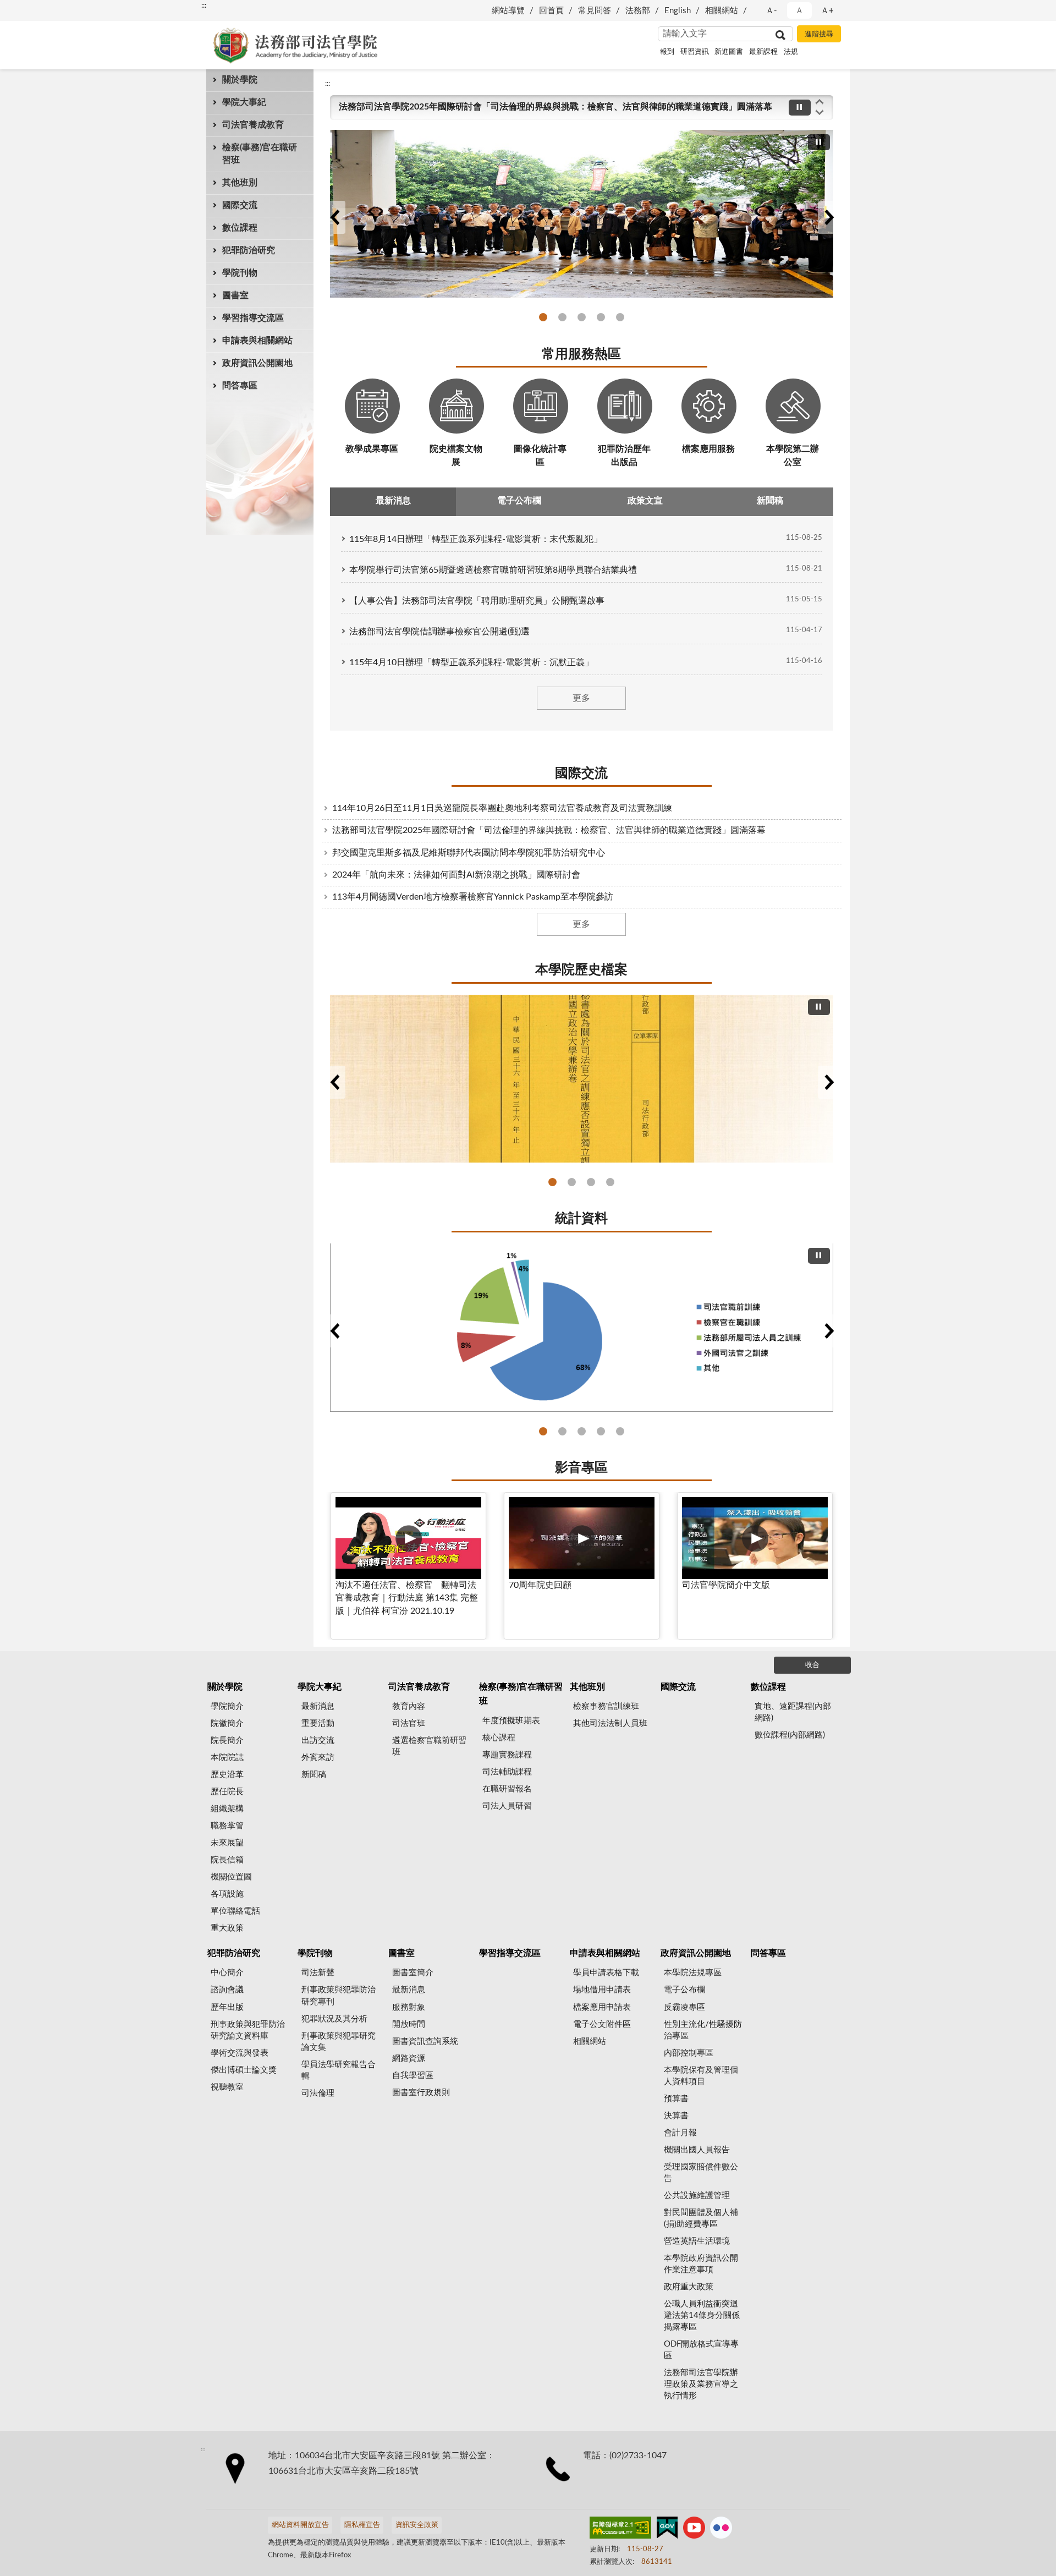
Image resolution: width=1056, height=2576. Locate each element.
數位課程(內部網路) (790, 1735)
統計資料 (581, 1219)
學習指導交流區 (253, 318)
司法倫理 (318, 2093)
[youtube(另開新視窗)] (694, 2530)
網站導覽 (508, 11)
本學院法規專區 (693, 1973)
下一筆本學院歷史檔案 (829, 1082)
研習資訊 (695, 52)
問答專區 (240, 386)
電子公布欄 (684, 1990)
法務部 (638, 11)
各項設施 (227, 1894)
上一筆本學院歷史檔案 (334, 1082)
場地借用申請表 (602, 1990)
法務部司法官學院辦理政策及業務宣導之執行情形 (701, 2384)
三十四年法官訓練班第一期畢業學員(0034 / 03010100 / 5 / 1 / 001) (610, 1182)
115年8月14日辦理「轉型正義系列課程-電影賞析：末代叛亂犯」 (476, 539)
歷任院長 (227, 1792)
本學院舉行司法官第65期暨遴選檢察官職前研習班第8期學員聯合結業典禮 (493, 570)
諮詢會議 (227, 1990)
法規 (791, 52)
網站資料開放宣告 (300, 2525)
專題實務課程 (507, 1755)
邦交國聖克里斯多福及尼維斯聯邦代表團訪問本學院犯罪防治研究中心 (469, 853)
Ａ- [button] (771, 11)
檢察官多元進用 (562, 1431)
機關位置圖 (231, 1877)
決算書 (676, 2116)
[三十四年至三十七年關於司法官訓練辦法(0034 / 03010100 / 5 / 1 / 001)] (582, 1079)
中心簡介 (227, 1973)
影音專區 (581, 1468)
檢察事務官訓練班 (606, 1706)
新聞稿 (314, 1775)
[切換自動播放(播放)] (800, 108)
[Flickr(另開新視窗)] (721, 2530)
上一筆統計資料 (334, 1331)
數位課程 (240, 228)
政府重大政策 (689, 2287)
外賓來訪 (318, 1758)
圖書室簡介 (413, 1973)
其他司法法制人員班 (610, 1723)
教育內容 (409, 1706)
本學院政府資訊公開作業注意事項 (701, 2264)
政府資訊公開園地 (257, 363)
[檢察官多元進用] (582, 1328)
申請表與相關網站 (257, 341)
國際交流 (240, 205)
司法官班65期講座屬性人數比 (620, 1431)
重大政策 (227, 1928)
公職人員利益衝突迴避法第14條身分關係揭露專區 (702, 2315)
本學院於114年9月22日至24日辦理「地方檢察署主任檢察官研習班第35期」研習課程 (601, 317)
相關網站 (722, 11)
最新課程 (763, 52)
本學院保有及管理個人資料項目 (701, 2076)
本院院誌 (227, 1758)
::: (204, 6)
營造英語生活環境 (697, 2241)
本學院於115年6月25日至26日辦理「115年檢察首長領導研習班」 (543, 317)
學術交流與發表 (240, 2053)
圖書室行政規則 (421, 2093)
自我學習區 (413, 2076)
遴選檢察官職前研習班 (429, 1746)
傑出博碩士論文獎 (244, 2070)
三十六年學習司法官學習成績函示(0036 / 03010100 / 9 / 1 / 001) (591, 1182)
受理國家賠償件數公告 (701, 2173)
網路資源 (409, 2059)
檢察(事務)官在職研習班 (260, 154)
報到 (667, 52)
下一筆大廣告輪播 (829, 217)
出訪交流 (318, 1741)
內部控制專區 (689, 2053)
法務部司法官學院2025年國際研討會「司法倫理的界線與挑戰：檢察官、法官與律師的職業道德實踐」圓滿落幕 (555, 107)
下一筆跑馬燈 (820, 113)
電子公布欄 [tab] (519, 501)
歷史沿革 (227, 1775)
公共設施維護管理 (697, 2196)
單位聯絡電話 (235, 1911)
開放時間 (409, 2024)
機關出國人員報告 (697, 2150)
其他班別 (240, 183)
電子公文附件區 (602, 2024)
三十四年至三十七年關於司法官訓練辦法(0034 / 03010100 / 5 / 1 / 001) (572, 1182)
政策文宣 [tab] (645, 501)
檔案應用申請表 (602, 2007)
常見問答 (595, 11)
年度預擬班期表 (511, 1721)
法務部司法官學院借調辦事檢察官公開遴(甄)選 (439, 632)
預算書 (676, 2099)
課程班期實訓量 (543, 1431)
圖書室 (235, 295)
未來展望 (227, 1843)
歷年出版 (227, 2007)
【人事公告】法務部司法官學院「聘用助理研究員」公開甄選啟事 (477, 601)
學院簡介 (227, 1706)
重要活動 (318, 1723)
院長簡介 (227, 1741)
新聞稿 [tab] (770, 501)
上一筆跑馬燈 (820, 101)
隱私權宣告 (362, 2525)
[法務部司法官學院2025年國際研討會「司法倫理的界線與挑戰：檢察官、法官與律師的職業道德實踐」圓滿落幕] (582, 214)
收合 (812, 1665)
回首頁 (551, 11)
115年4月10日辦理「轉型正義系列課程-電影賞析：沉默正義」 (471, 662)
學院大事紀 (244, 102)
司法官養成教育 (253, 125)
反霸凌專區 (684, 2007)
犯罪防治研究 (249, 250)
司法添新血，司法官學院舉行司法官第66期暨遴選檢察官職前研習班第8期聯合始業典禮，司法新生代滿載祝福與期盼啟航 (620, 317)
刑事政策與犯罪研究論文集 (339, 2042)
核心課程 (499, 1738)
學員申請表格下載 (606, 1973)
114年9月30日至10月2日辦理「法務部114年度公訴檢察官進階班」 (582, 317)
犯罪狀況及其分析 (334, 2019)
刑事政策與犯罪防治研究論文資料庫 (248, 2030)
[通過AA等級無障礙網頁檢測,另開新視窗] (620, 2530)
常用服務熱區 (581, 354)
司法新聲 (318, 1973)
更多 (581, 698)
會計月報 (680, 2133)
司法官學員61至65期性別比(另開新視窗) (582, 1431)
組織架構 (227, 1809)
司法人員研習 (507, 1806)
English (678, 11)
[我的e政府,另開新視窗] (667, 2530)
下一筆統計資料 (829, 1331)
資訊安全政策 (417, 2525)
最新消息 (318, 1706)
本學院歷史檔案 (581, 970)
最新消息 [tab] (393, 501)
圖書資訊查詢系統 (425, 2041)
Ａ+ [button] (827, 11)
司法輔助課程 (507, 1772)
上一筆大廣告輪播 (334, 217)
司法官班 (409, 1723)
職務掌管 (227, 1826)
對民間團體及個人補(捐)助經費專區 (701, 2218)
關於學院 (240, 80)
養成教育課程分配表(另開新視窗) (601, 1431)
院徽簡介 (227, 1723)
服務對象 (409, 2007)
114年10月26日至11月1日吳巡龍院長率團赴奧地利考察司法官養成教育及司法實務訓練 (502, 808)
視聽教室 (227, 2087)
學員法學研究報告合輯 (339, 2070)
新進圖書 (729, 52)
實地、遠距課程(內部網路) (793, 1712)
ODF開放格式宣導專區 (701, 2350)
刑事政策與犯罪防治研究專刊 (339, 1996)
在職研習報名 (507, 1789)
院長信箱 (227, 1860)
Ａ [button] (799, 11)
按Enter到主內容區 (41, 9)
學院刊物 (240, 273)
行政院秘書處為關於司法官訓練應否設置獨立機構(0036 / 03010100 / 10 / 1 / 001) (552, 1182)
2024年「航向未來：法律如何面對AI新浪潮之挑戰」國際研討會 (456, 875)
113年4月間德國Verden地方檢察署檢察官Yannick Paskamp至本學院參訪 (473, 897)
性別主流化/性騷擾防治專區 (703, 2030)
